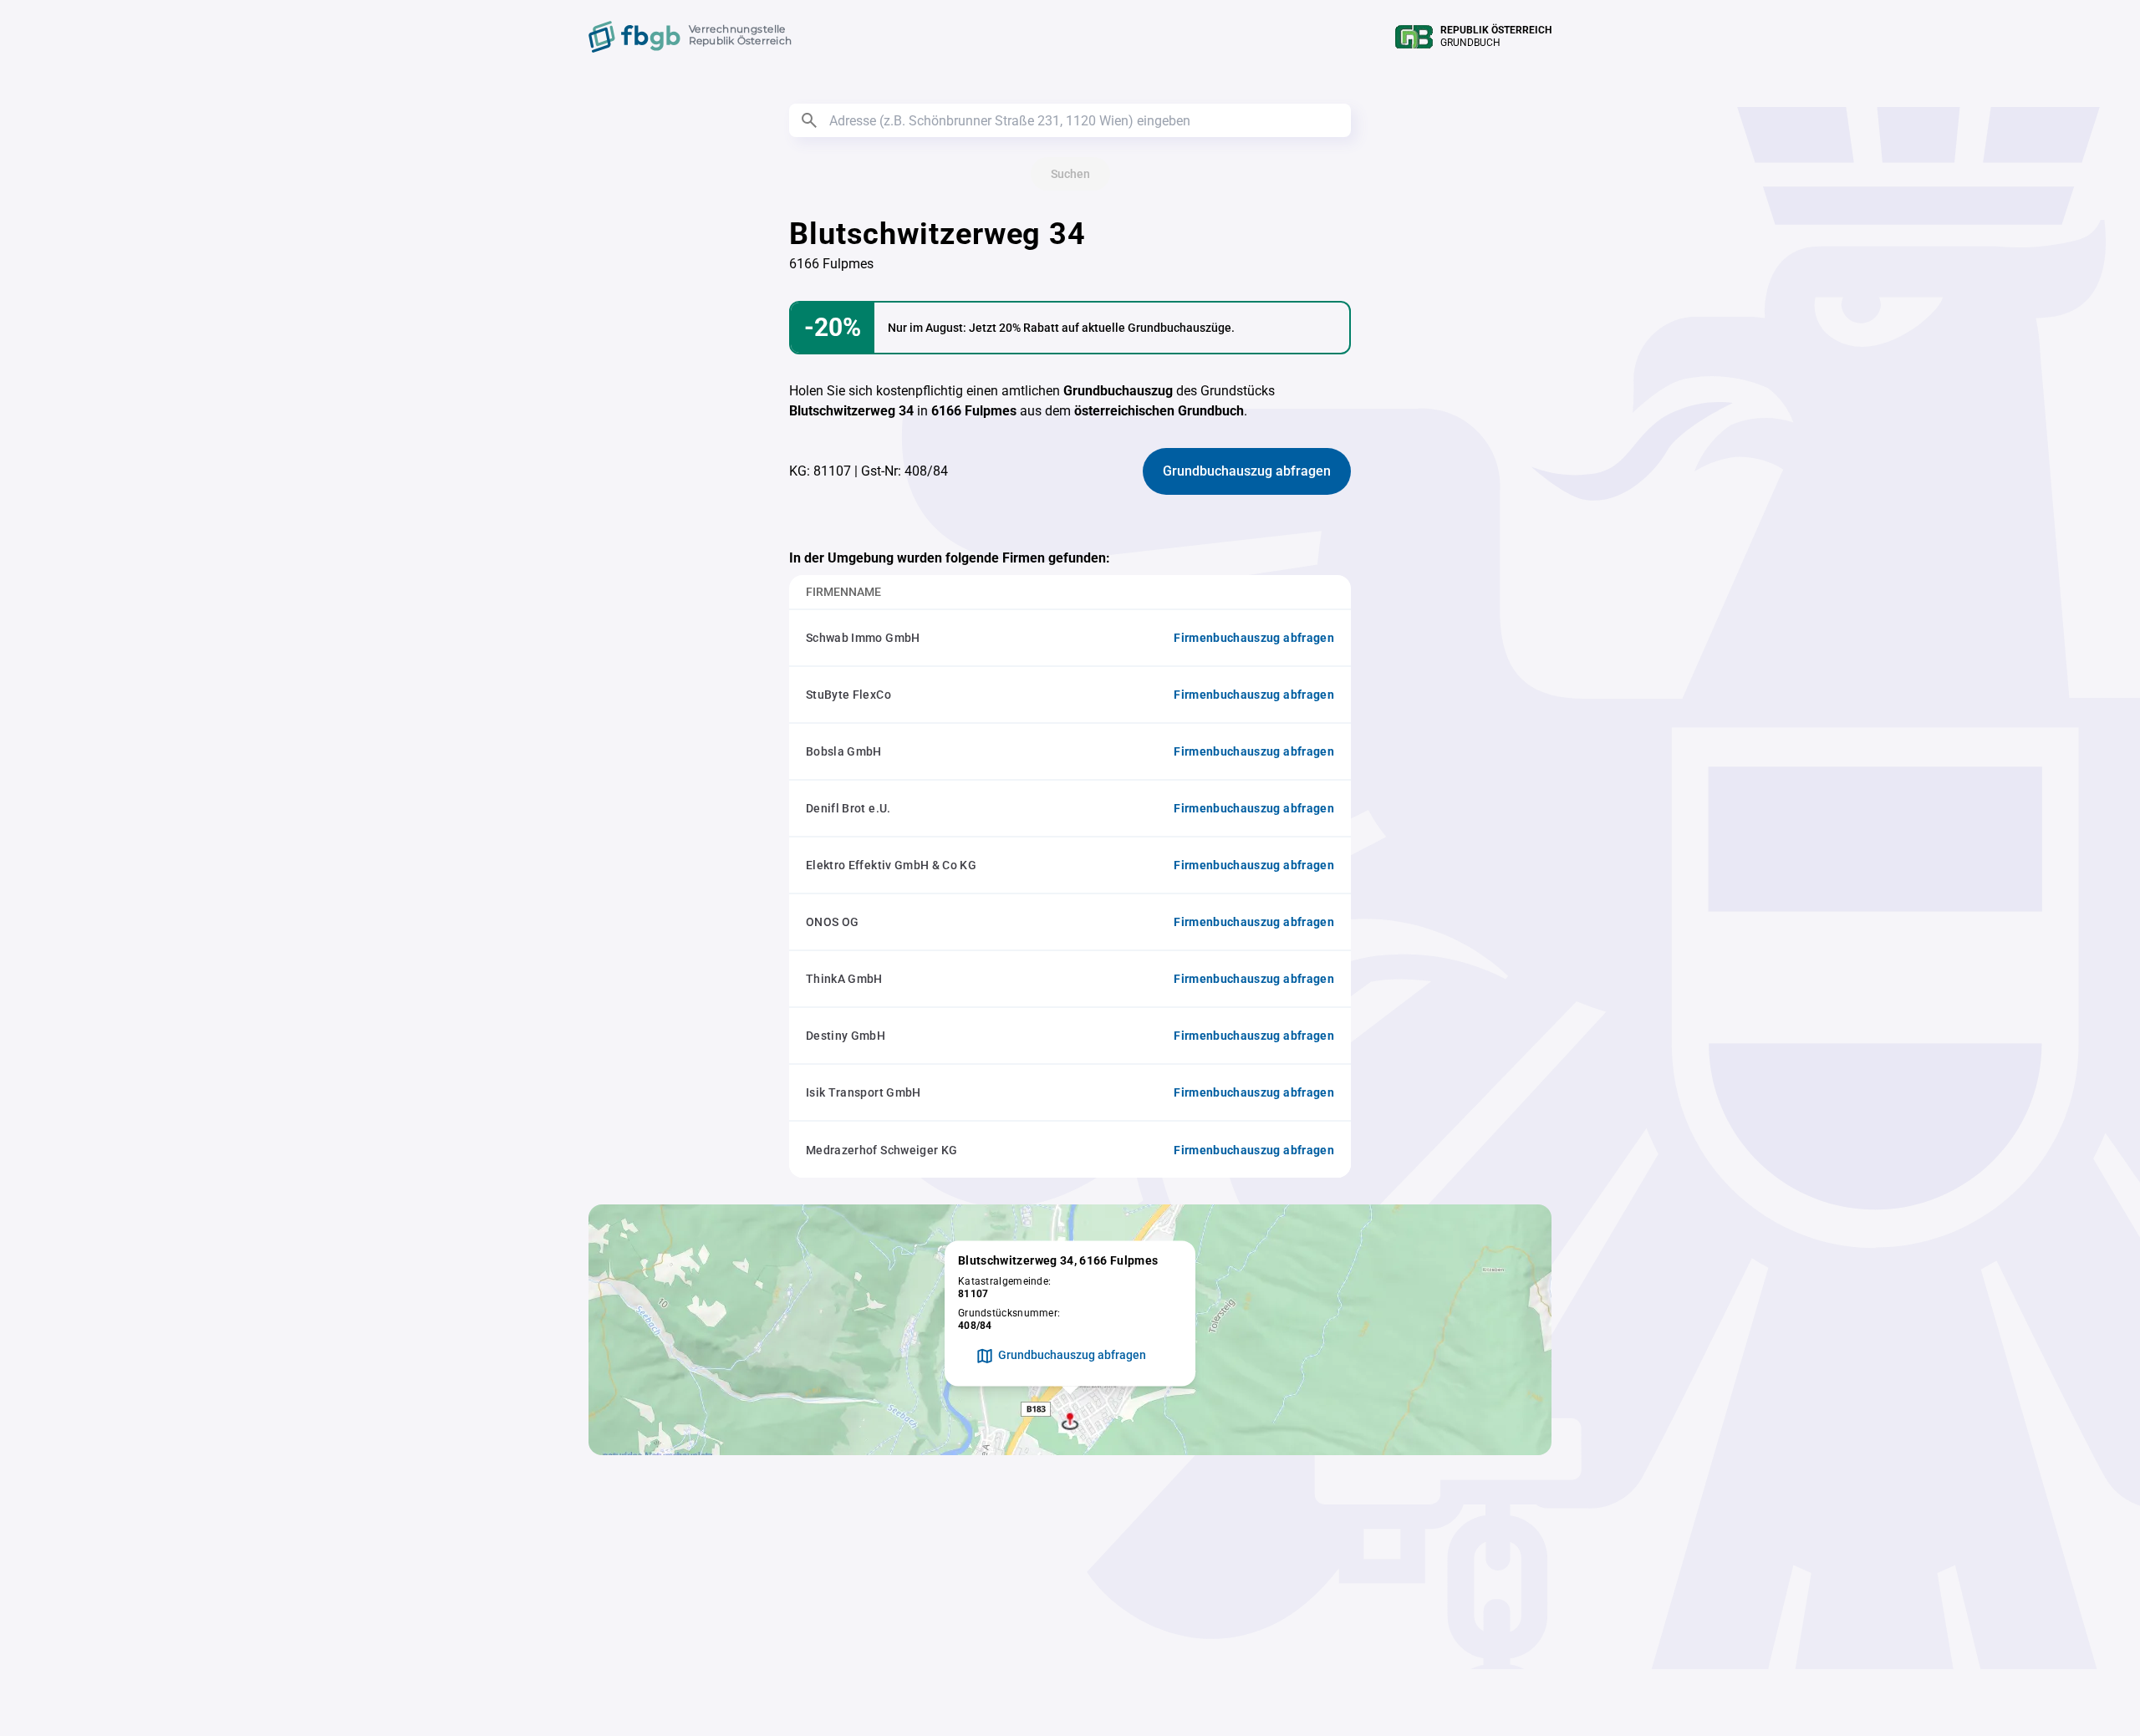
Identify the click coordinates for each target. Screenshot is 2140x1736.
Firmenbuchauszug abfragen (1254, 638)
